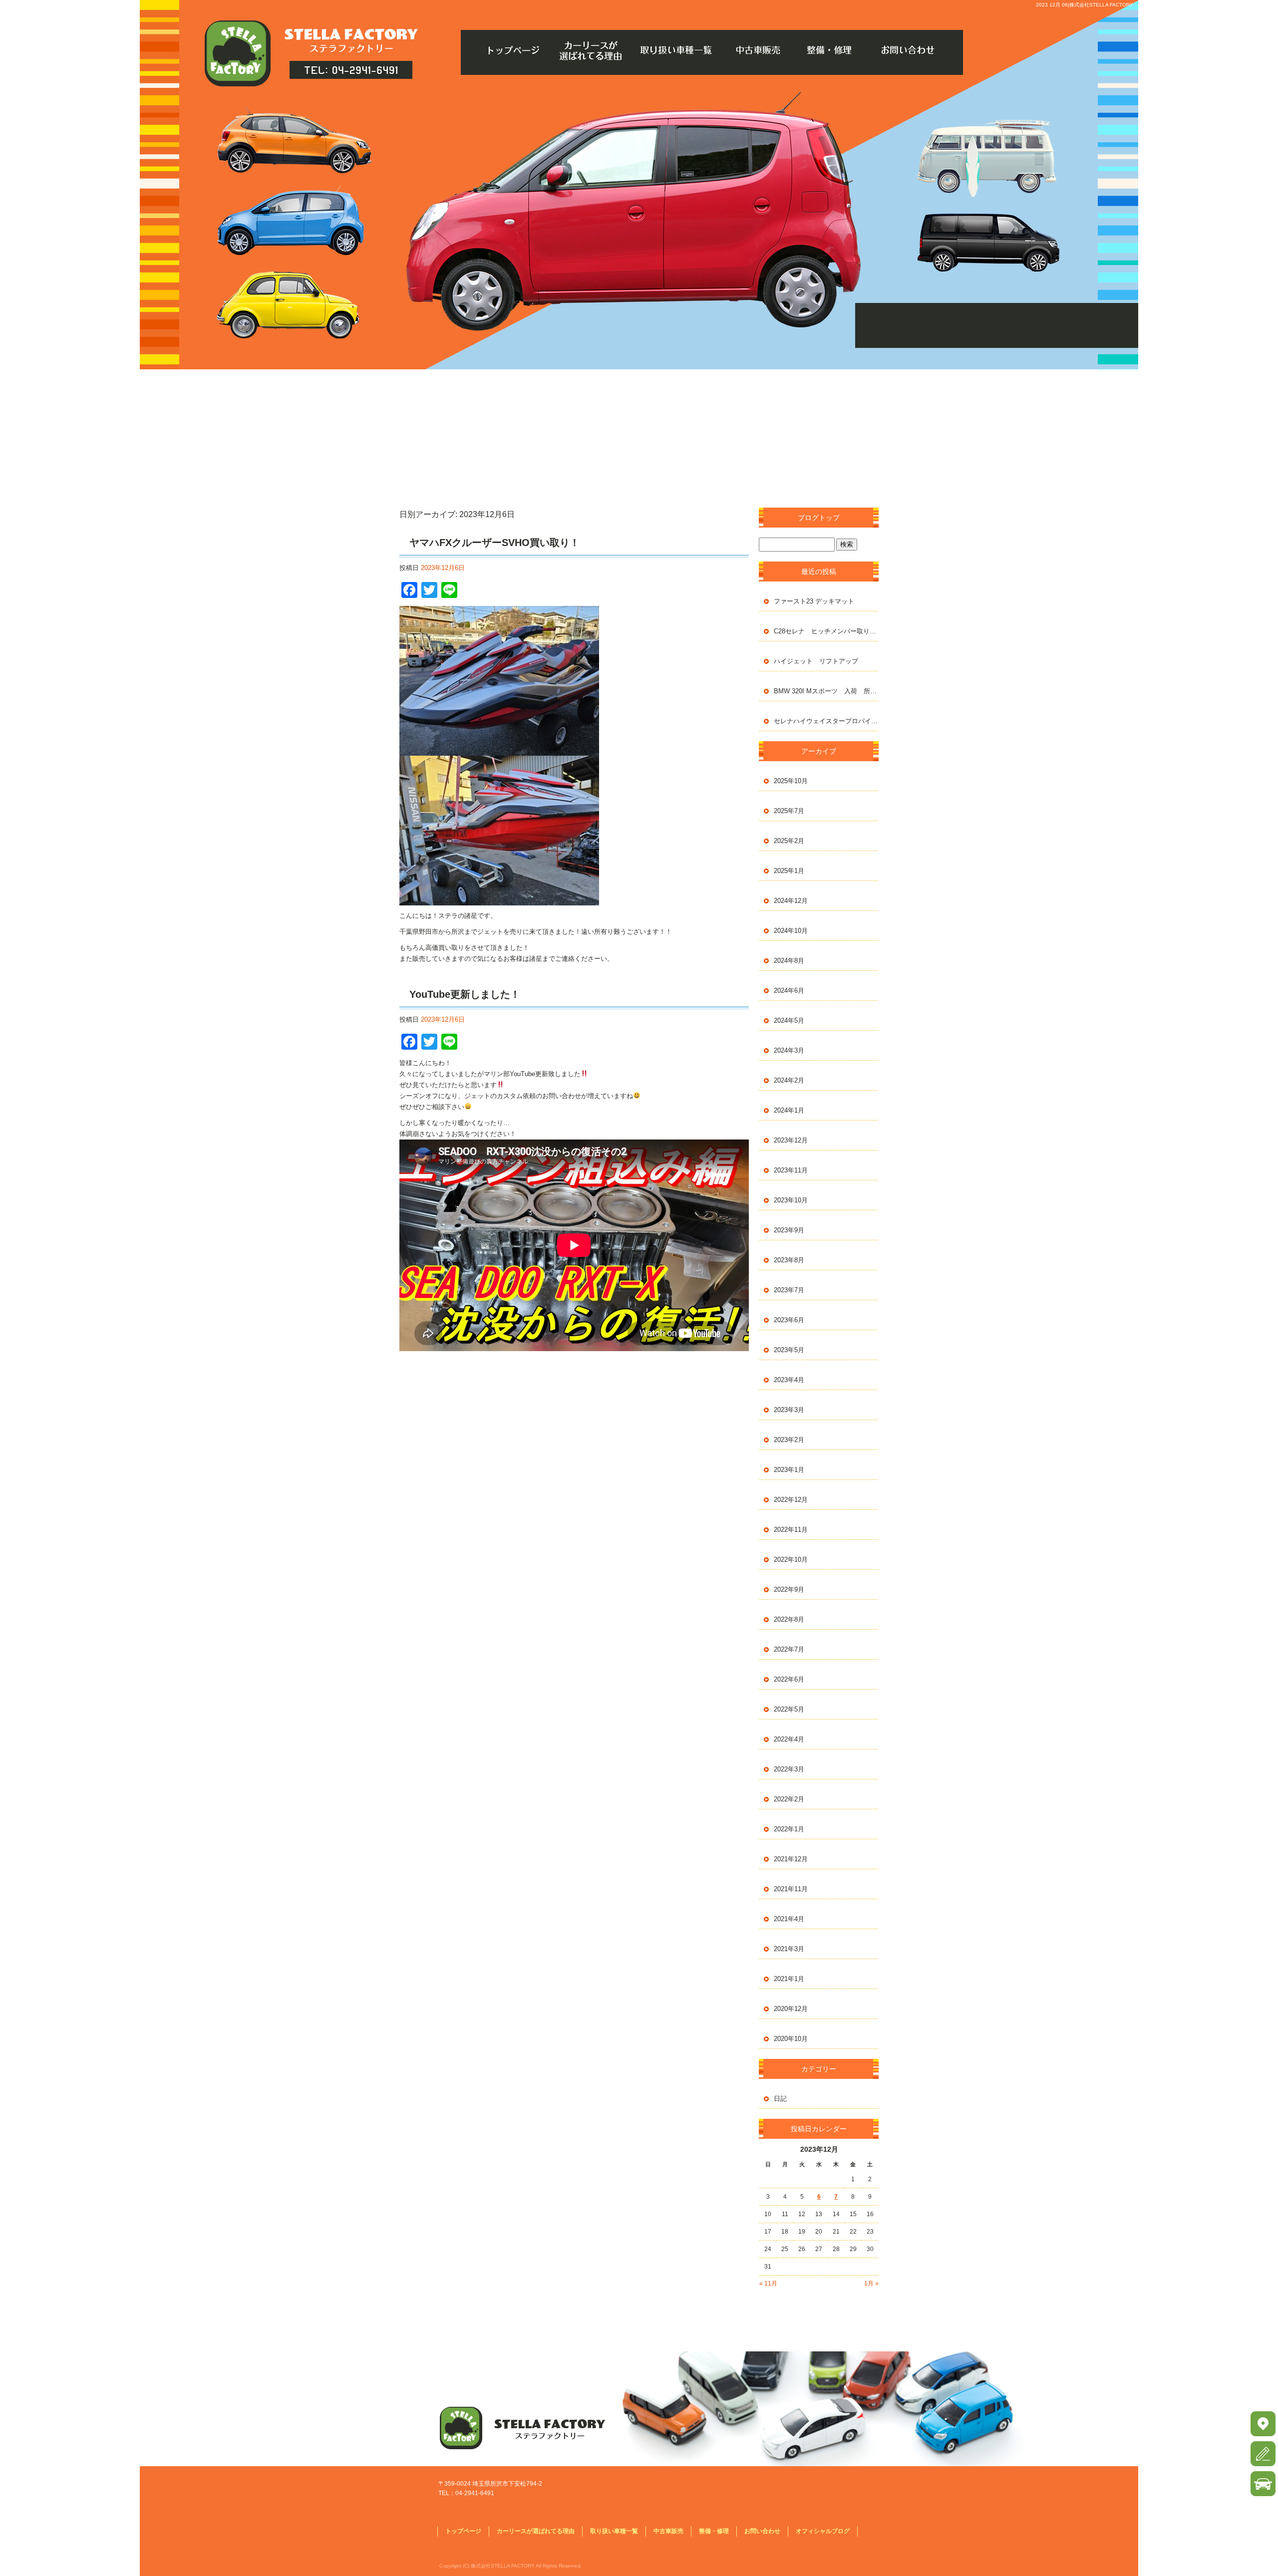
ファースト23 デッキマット (814, 601)
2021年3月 (789, 1949)
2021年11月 (791, 1889)
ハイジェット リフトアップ (816, 661)
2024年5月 (789, 1020)
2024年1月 (789, 1110)
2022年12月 (791, 1500)
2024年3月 (789, 1050)
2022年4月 (789, 1739)
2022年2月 (789, 1799)
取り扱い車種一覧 (674, 50)
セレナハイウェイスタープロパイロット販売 (826, 721)
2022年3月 (789, 1769)
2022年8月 (789, 1619)
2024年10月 (791, 931)
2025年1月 (789, 871)
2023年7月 (789, 1290)
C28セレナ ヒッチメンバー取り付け (826, 631)
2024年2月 (789, 1080)
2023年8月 (789, 1260)
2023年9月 (789, 1230)
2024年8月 (789, 961)
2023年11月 (791, 1170)
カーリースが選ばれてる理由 (594, 50)
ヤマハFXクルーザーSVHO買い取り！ (494, 543)
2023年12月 (791, 1140)
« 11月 (768, 2284)
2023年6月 (789, 1320)
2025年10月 (791, 781)
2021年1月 (789, 1979)
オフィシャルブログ (823, 2531)
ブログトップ (819, 518)
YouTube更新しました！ (465, 994)
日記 (780, 2099)
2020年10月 (791, 2039)
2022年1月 (789, 1829)
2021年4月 (789, 1919)
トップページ (514, 50)
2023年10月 (791, 1200)
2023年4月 (789, 1380)
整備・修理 (834, 50)
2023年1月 (789, 1470)
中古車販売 (754, 50)
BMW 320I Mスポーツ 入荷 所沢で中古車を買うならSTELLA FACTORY (826, 691)
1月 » (871, 2284)
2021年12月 (791, 1859)
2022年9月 (789, 1589)
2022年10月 (791, 1560)
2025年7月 (789, 811)
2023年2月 (789, 1440)
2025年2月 (789, 841)
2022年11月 (791, 1530)
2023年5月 (789, 1350)
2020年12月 (791, 2009)
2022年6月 (789, 1679)
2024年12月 (791, 901)
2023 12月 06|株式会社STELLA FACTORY (1085, 5)
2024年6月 (789, 991)
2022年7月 (789, 1649)
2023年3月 (789, 1410)
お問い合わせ (914, 50)
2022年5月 (789, 1709)
